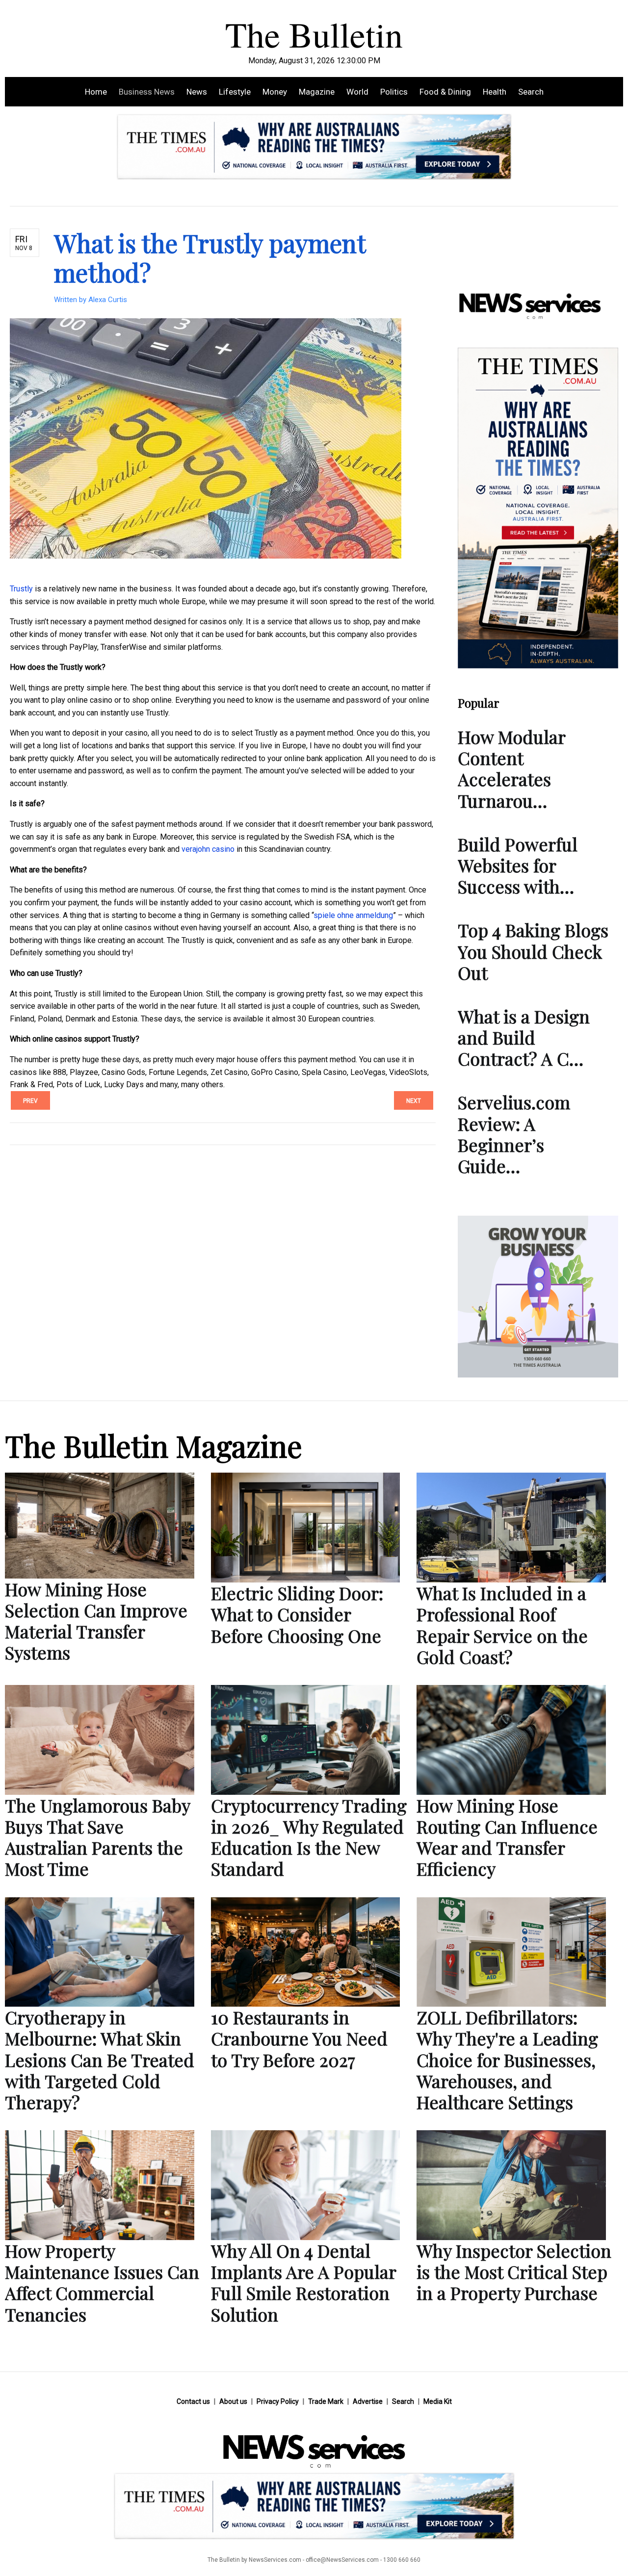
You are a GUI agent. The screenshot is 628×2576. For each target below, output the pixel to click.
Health (495, 92)
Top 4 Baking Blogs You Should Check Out (533, 951)
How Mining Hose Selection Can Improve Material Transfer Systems (96, 1621)
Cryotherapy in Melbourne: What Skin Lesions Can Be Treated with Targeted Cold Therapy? (100, 2059)
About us (233, 2401)
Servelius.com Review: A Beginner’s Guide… (514, 1134)
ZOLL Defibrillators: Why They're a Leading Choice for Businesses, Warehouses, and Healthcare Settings (507, 2059)
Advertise (368, 2401)
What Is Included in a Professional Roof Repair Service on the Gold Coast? (502, 1625)
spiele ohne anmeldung (353, 915)
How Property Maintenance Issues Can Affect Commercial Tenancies (102, 2282)
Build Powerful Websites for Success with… (518, 865)
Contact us (193, 2401)
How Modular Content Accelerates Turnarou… (511, 768)
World (357, 92)
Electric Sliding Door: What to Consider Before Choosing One (297, 1614)
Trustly (21, 589)
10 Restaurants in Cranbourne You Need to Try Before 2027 (299, 2038)
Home (96, 92)
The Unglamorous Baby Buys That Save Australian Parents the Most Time (97, 1837)
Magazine (317, 92)
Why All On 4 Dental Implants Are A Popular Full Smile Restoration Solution (303, 2282)
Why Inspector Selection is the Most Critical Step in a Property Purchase (514, 2271)
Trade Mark (326, 2401)
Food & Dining (445, 92)
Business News (147, 92)
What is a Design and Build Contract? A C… (524, 1037)
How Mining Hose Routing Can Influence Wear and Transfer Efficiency (507, 1837)
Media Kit (438, 2401)
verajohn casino (208, 849)
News (197, 92)
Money (275, 92)
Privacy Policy (278, 2401)
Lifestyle (235, 92)
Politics (394, 92)
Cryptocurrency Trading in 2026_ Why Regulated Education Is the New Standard (309, 1837)
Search (531, 92)
